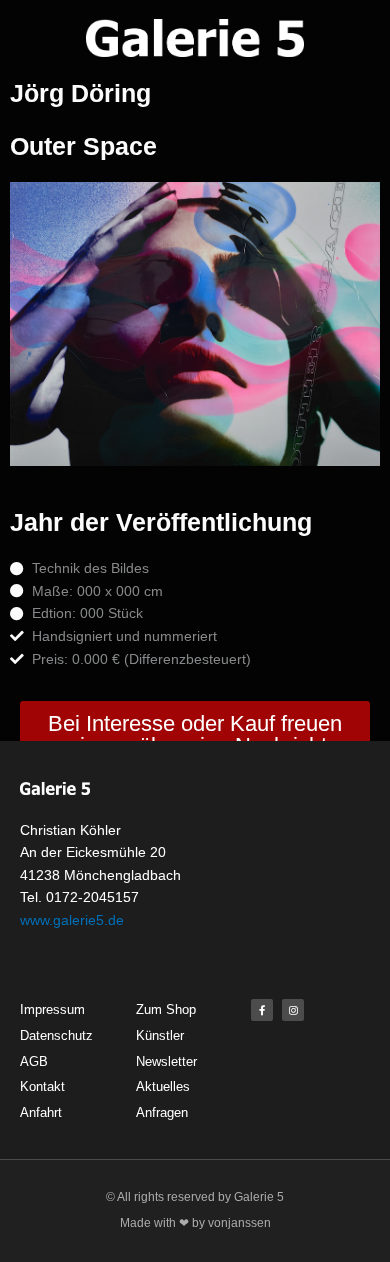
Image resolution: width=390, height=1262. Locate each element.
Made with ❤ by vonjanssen (195, 1223)
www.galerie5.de (72, 920)
